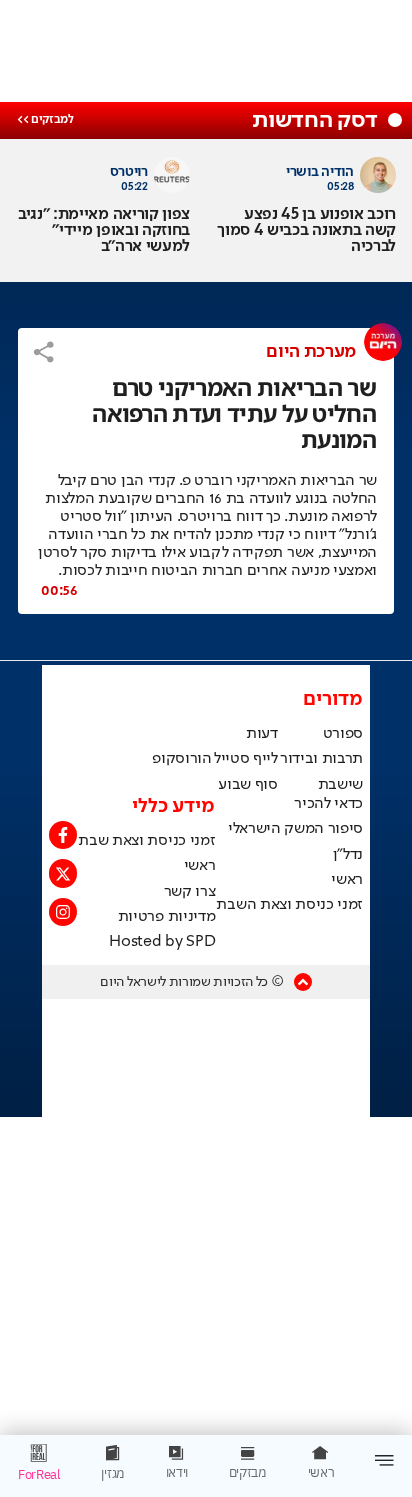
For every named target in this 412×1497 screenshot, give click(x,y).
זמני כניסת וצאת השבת (289, 905)
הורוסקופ (181, 759)
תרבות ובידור (321, 759)
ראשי (347, 880)
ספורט (343, 734)
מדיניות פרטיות (167, 917)
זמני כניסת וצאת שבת (146, 841)
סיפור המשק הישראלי (295, 829)
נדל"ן (348, 855)
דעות (262, 734)
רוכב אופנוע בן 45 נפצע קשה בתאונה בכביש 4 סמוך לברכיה (306, 231)
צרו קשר (190, 892)
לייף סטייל (246, 759)
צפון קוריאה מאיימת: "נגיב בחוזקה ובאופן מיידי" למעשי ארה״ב (104, 231)
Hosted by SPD (162, 942)
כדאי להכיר (328, 804)
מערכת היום (311, 352)
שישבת (340, 785)
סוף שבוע (247, 785)
